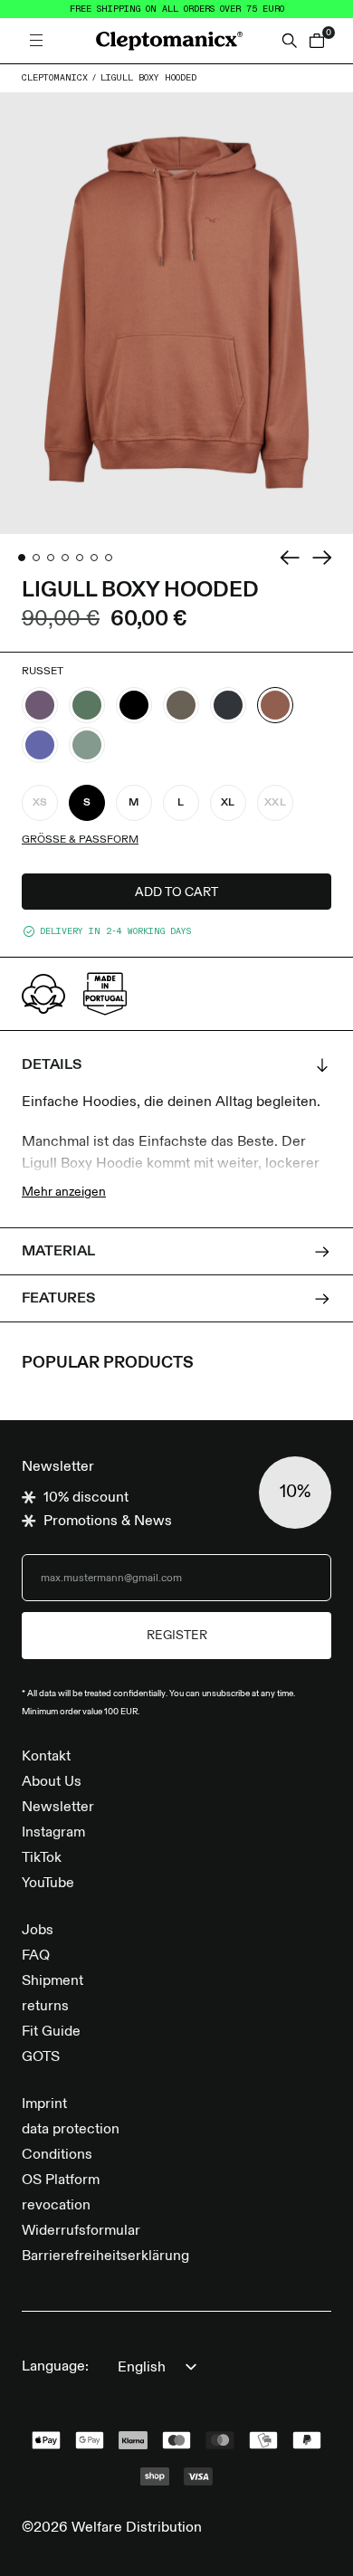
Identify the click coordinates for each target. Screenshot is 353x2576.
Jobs (38, 1931)
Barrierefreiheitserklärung (105, 2256)
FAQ (36, 1956)
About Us (52, 1782)
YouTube (48, 1884)
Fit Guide (51, 2032)
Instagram (53, 1833)
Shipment (52, 1981)
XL (228, 803)
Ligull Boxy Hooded (148, 78)
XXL (275, 803)
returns (45, 2007)
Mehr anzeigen (64, 1192)
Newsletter (58, 1808)
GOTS (41, 2057)
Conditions (57, 2155)
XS (40, 803)
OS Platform (61, 2180)
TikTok (42, 1858)
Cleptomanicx (55, 78)
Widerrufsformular (81, 2231)
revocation (56, 2206)
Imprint (44, 2104)
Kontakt (46, 1757)
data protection (71, 2130)
